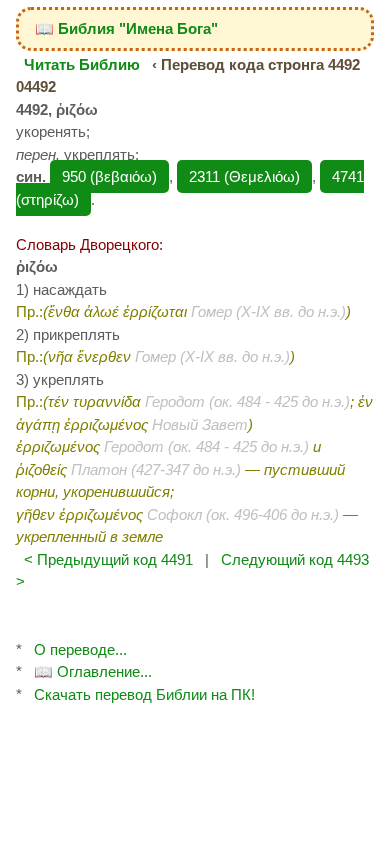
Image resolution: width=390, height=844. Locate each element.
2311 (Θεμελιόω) (244, 176)
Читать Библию (82, 64)
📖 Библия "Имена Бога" (126, 28)
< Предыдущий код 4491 (108, 559)
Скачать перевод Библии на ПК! (144, 694)
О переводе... (80, 649)
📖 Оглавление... (93, 671)
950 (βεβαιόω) (109, 176)
